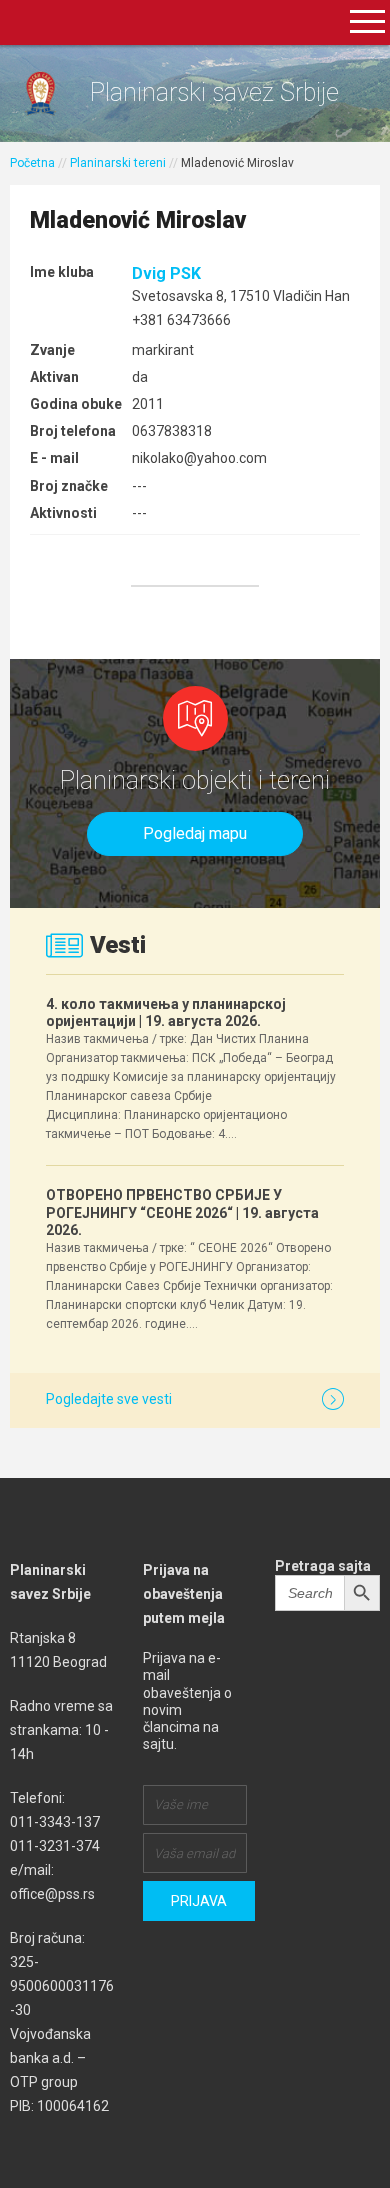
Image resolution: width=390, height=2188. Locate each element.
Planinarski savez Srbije (214, 92)
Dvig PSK (166, 273)
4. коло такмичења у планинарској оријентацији (166, 1012)
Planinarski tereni (118, 163)
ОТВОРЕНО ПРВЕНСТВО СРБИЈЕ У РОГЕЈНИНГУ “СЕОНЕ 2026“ (182, 1212)
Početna (32, 163)
